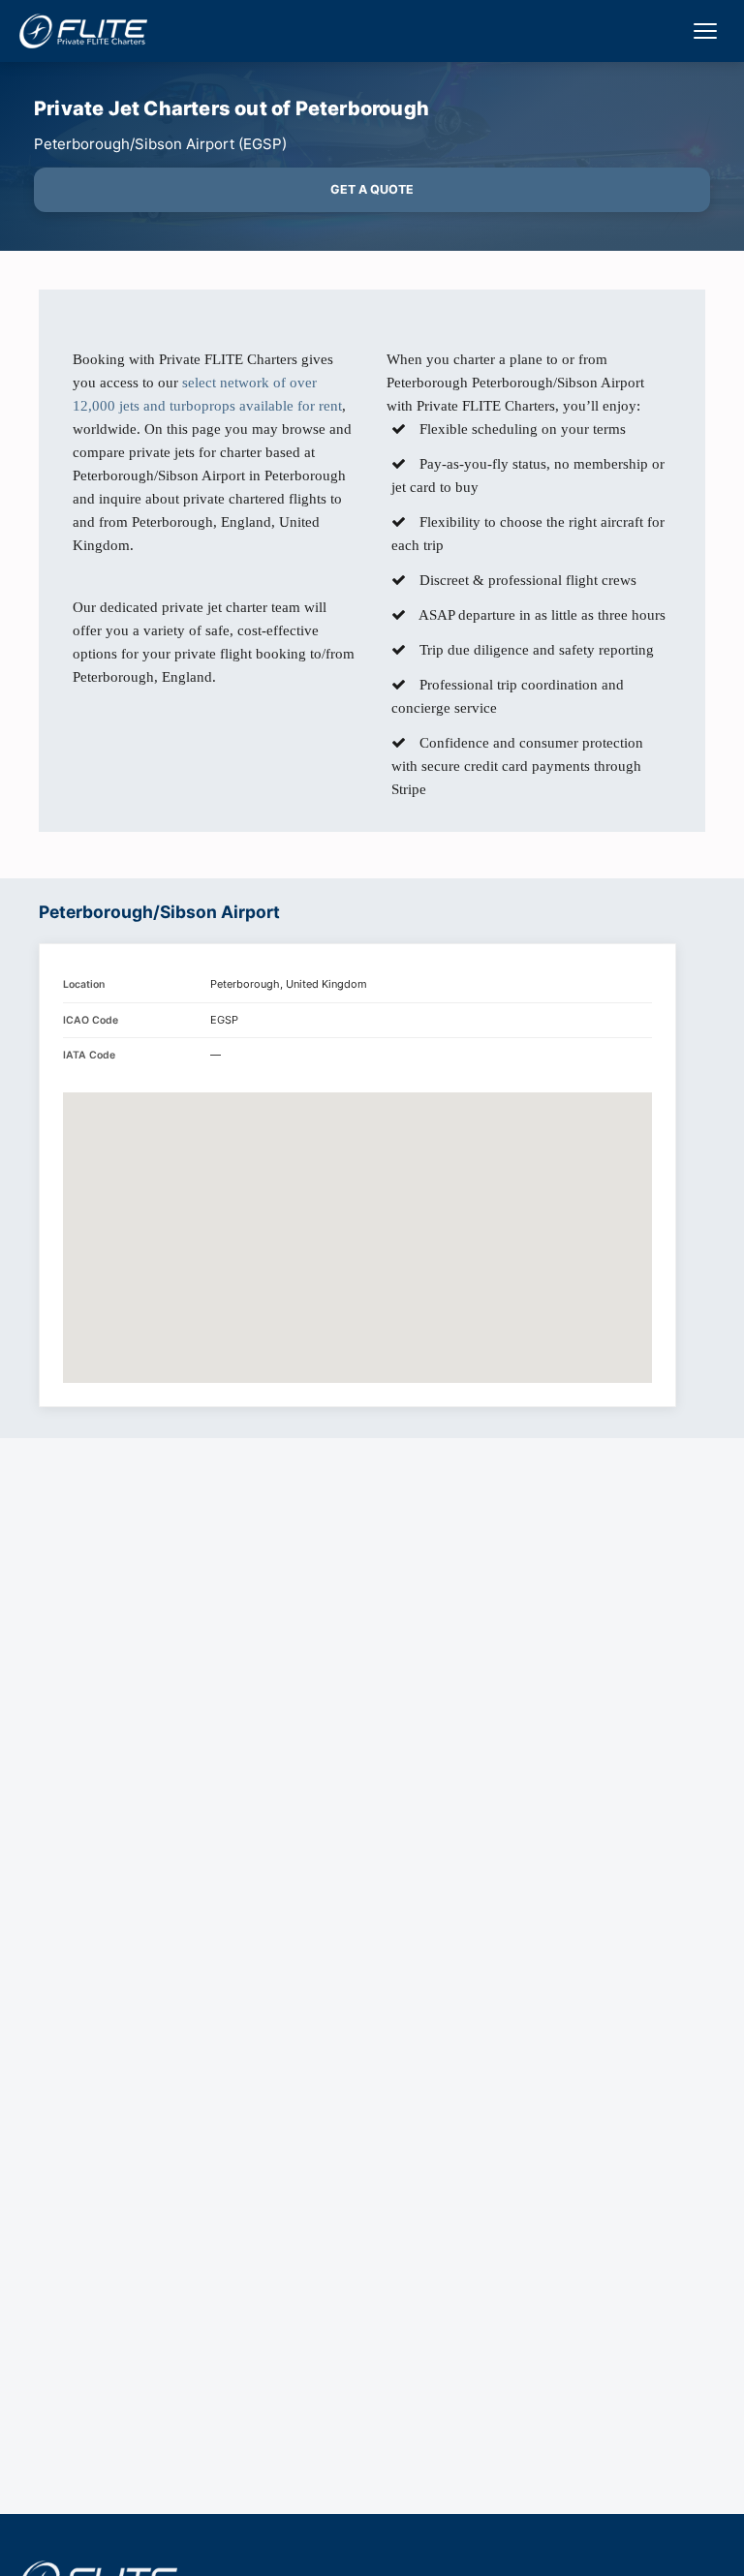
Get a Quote (372, 189)
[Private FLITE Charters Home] (83, 31)
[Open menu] (705, 31)
